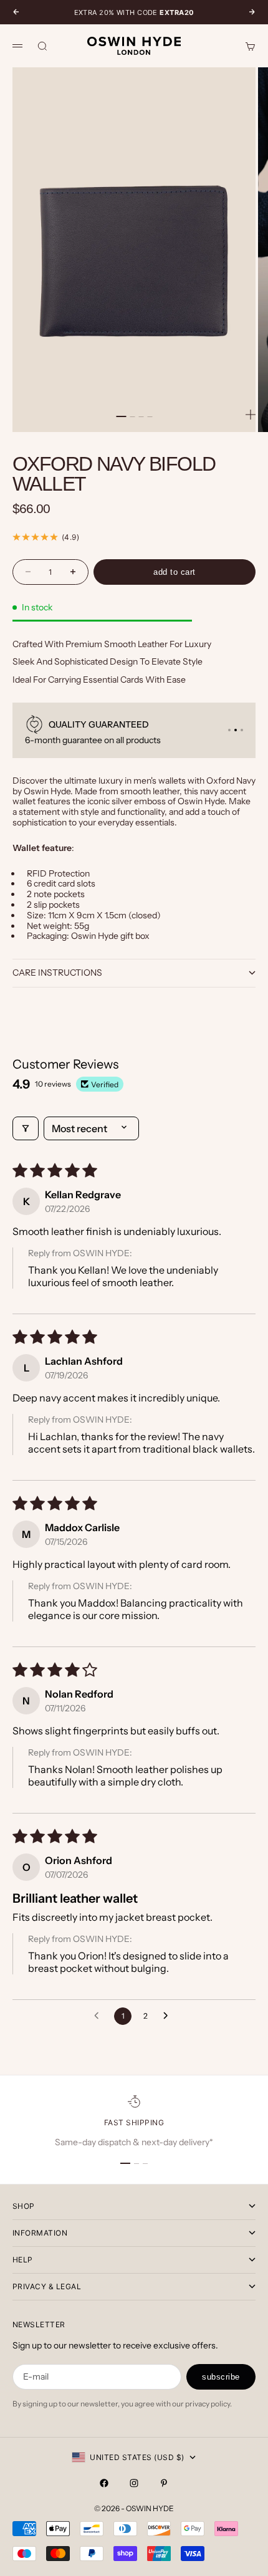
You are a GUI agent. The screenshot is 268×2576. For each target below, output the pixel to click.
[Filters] (26, 1128)
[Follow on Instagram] (134, 2483)
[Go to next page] (169, 2016)
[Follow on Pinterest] (164, 2483)
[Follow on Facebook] (104, 2483)
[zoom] (251, 415)
